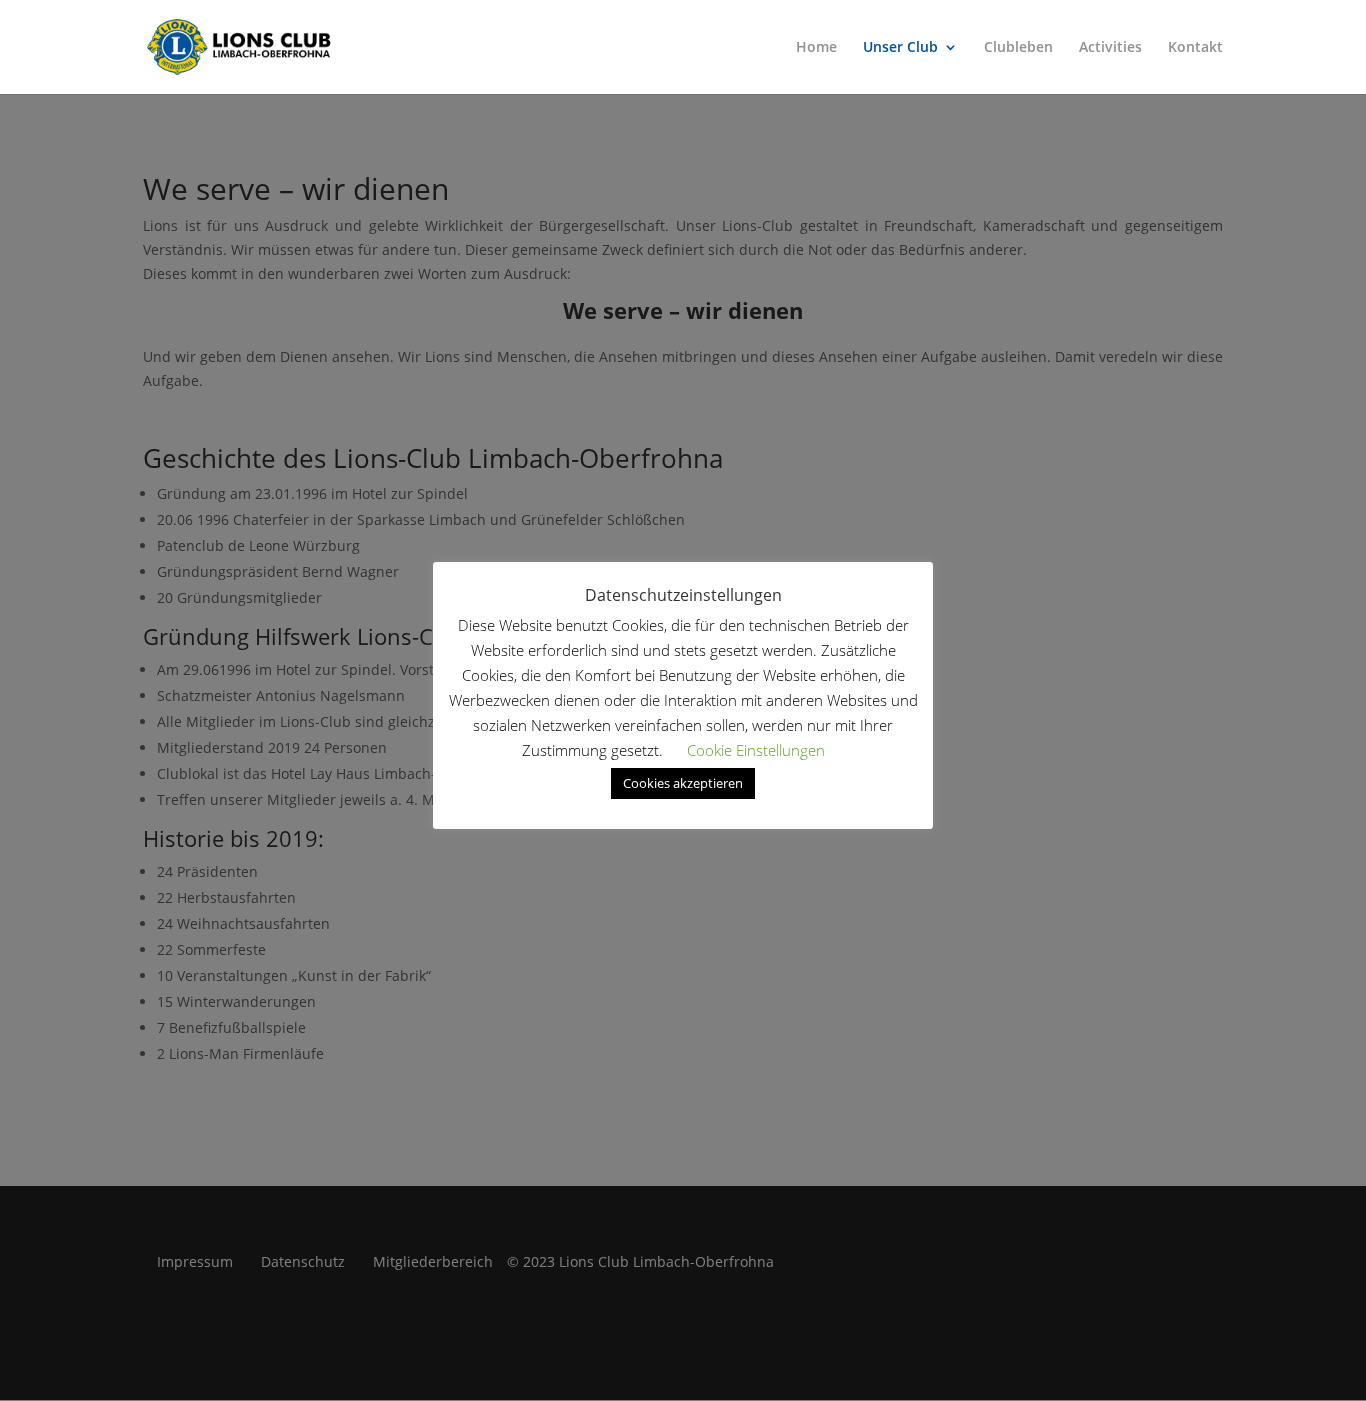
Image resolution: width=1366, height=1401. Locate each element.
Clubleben (1018, 48)
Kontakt (1195, 48)
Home (816, 48)
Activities (1110, 48)
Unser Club (900, 48)
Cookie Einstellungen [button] (756, 750)
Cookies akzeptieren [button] (683, 783)
